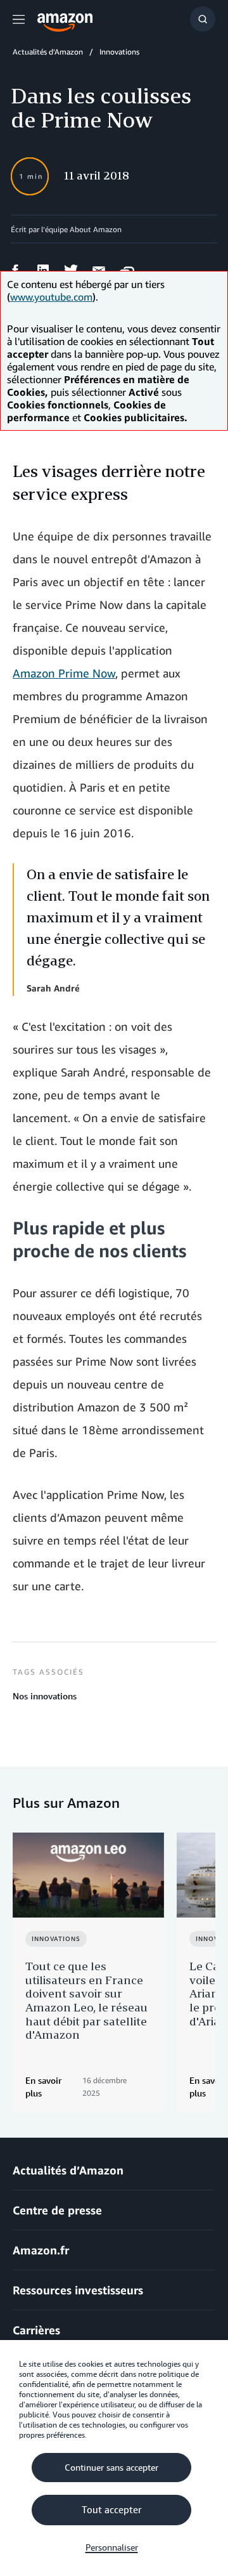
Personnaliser (112, 2547)
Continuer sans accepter (111, 2468)
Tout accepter (112, 2510)
